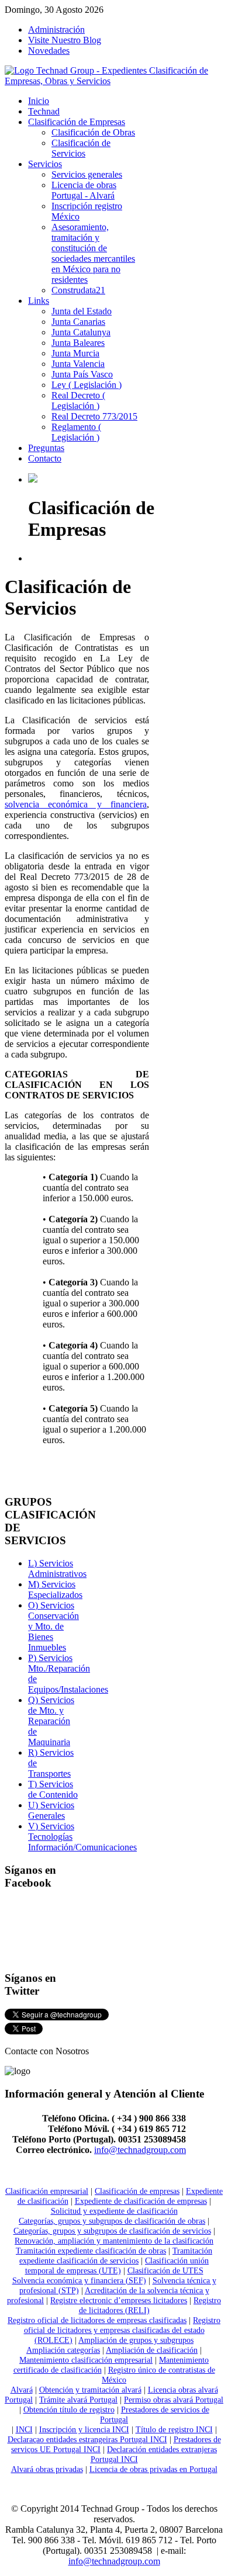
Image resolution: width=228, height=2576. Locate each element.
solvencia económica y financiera (76, 804)
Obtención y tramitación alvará (90, 2390)
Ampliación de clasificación (152, 2350)
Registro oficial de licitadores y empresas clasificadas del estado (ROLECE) (122, 2330)
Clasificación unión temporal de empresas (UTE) (117, 2265)
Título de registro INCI (174, 2429)
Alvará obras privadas (47, 2469)
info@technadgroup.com (140, 2150)
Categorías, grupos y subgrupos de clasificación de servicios (112, 2231)
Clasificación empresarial (47, 2191)
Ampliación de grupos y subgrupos (136, 2340)
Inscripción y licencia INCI (84, 2429)
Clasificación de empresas (137, 2191)
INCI (24, 2429)
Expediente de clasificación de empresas (141, 2201)
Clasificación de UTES (165, 2270)
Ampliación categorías (63, 2350)
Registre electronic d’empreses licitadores (119, 2300)
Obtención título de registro (69, 2409)
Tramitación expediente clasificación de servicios (116, 2256)
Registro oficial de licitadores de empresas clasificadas (97, 2320)
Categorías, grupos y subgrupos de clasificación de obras (112, 2221)
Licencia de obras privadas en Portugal (153, 2469)
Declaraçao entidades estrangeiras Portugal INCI (87, 2439)
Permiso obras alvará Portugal (174, 2400)
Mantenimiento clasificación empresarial (86, 2360)
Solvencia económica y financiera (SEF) (79, 2280)
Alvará (22, 2390)
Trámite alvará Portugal (78, 2400)
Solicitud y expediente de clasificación (114, 2211)
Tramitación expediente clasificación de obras (91, 2251)
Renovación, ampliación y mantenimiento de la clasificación (114, 2241)
